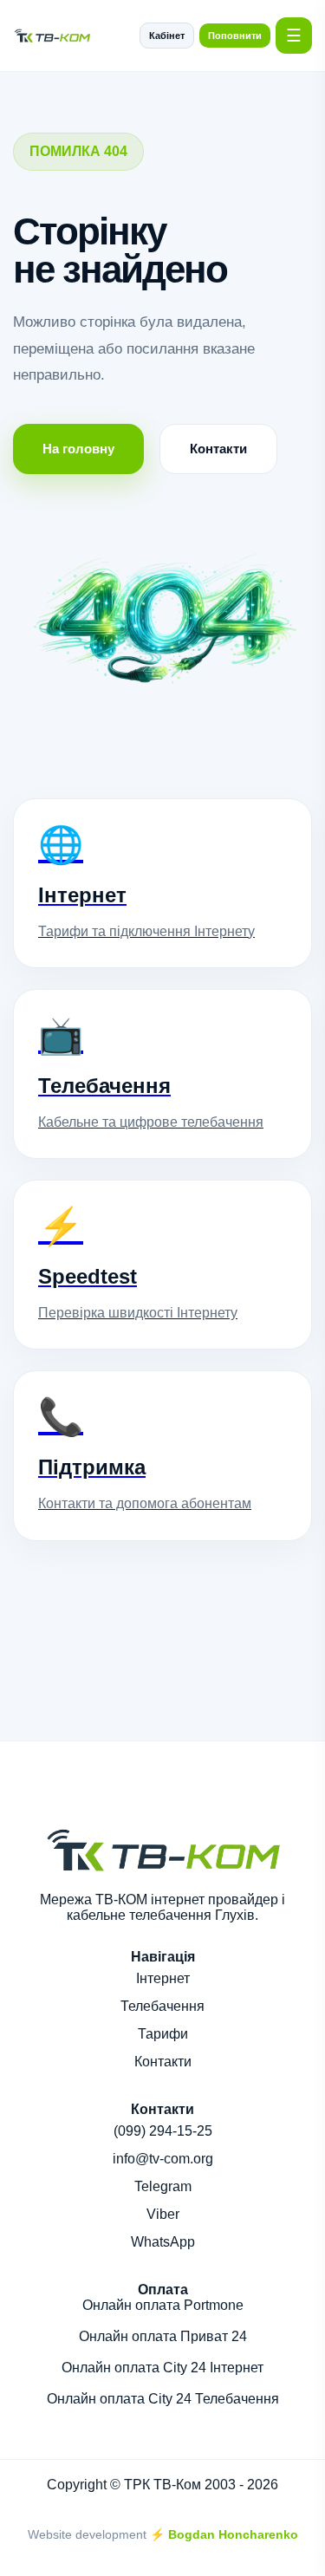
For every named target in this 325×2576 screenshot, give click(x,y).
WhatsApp (163, 2242)
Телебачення (162, 2006)
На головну (78, 449)
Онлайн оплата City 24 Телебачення (163, 2399)
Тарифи (163, 2034)
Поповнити (235, 36)
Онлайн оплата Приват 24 (163, 2336)
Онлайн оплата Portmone (163, 2305)
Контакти (218, 449)
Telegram (163, 2186)
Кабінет (167, 36)
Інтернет (163, 1978)
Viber (163, 2214)
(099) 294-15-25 (163, 2131)
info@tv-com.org (163, 2159)
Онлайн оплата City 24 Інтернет (162, 2368)
